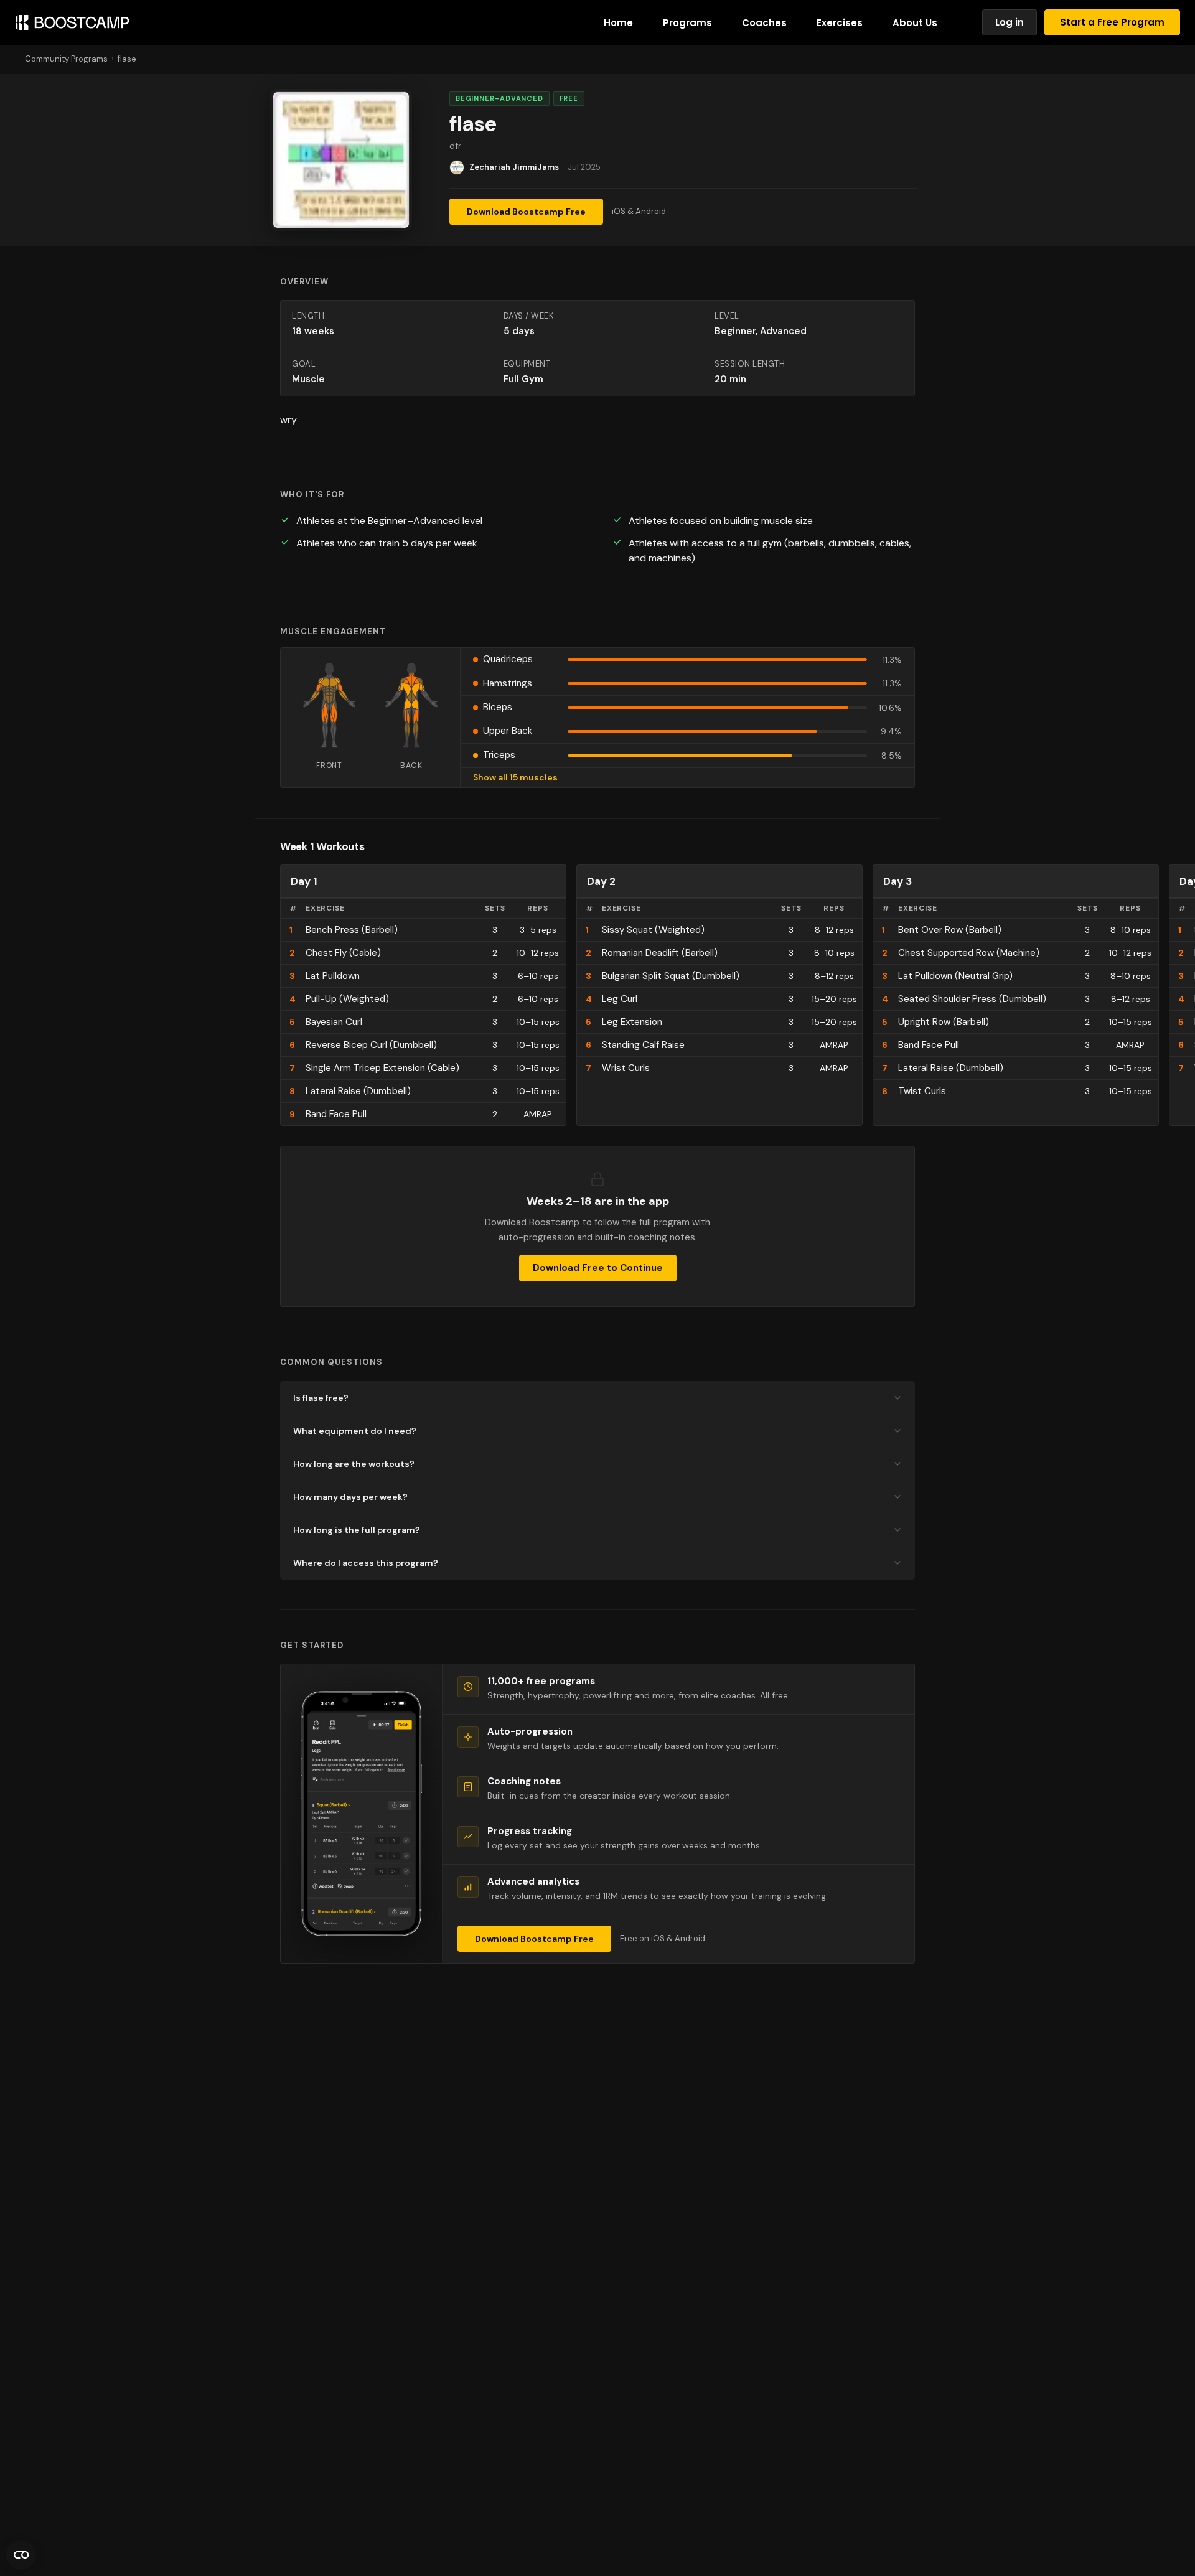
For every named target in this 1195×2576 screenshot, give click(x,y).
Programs (687, 23)
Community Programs (66, 59)
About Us (915, 23)
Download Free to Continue (598, 1268)
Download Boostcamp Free (526, 212)
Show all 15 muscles (515, 777)
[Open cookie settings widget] (21, 2555)
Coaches (764, 23)
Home (618, 23)
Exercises (840, 23)
